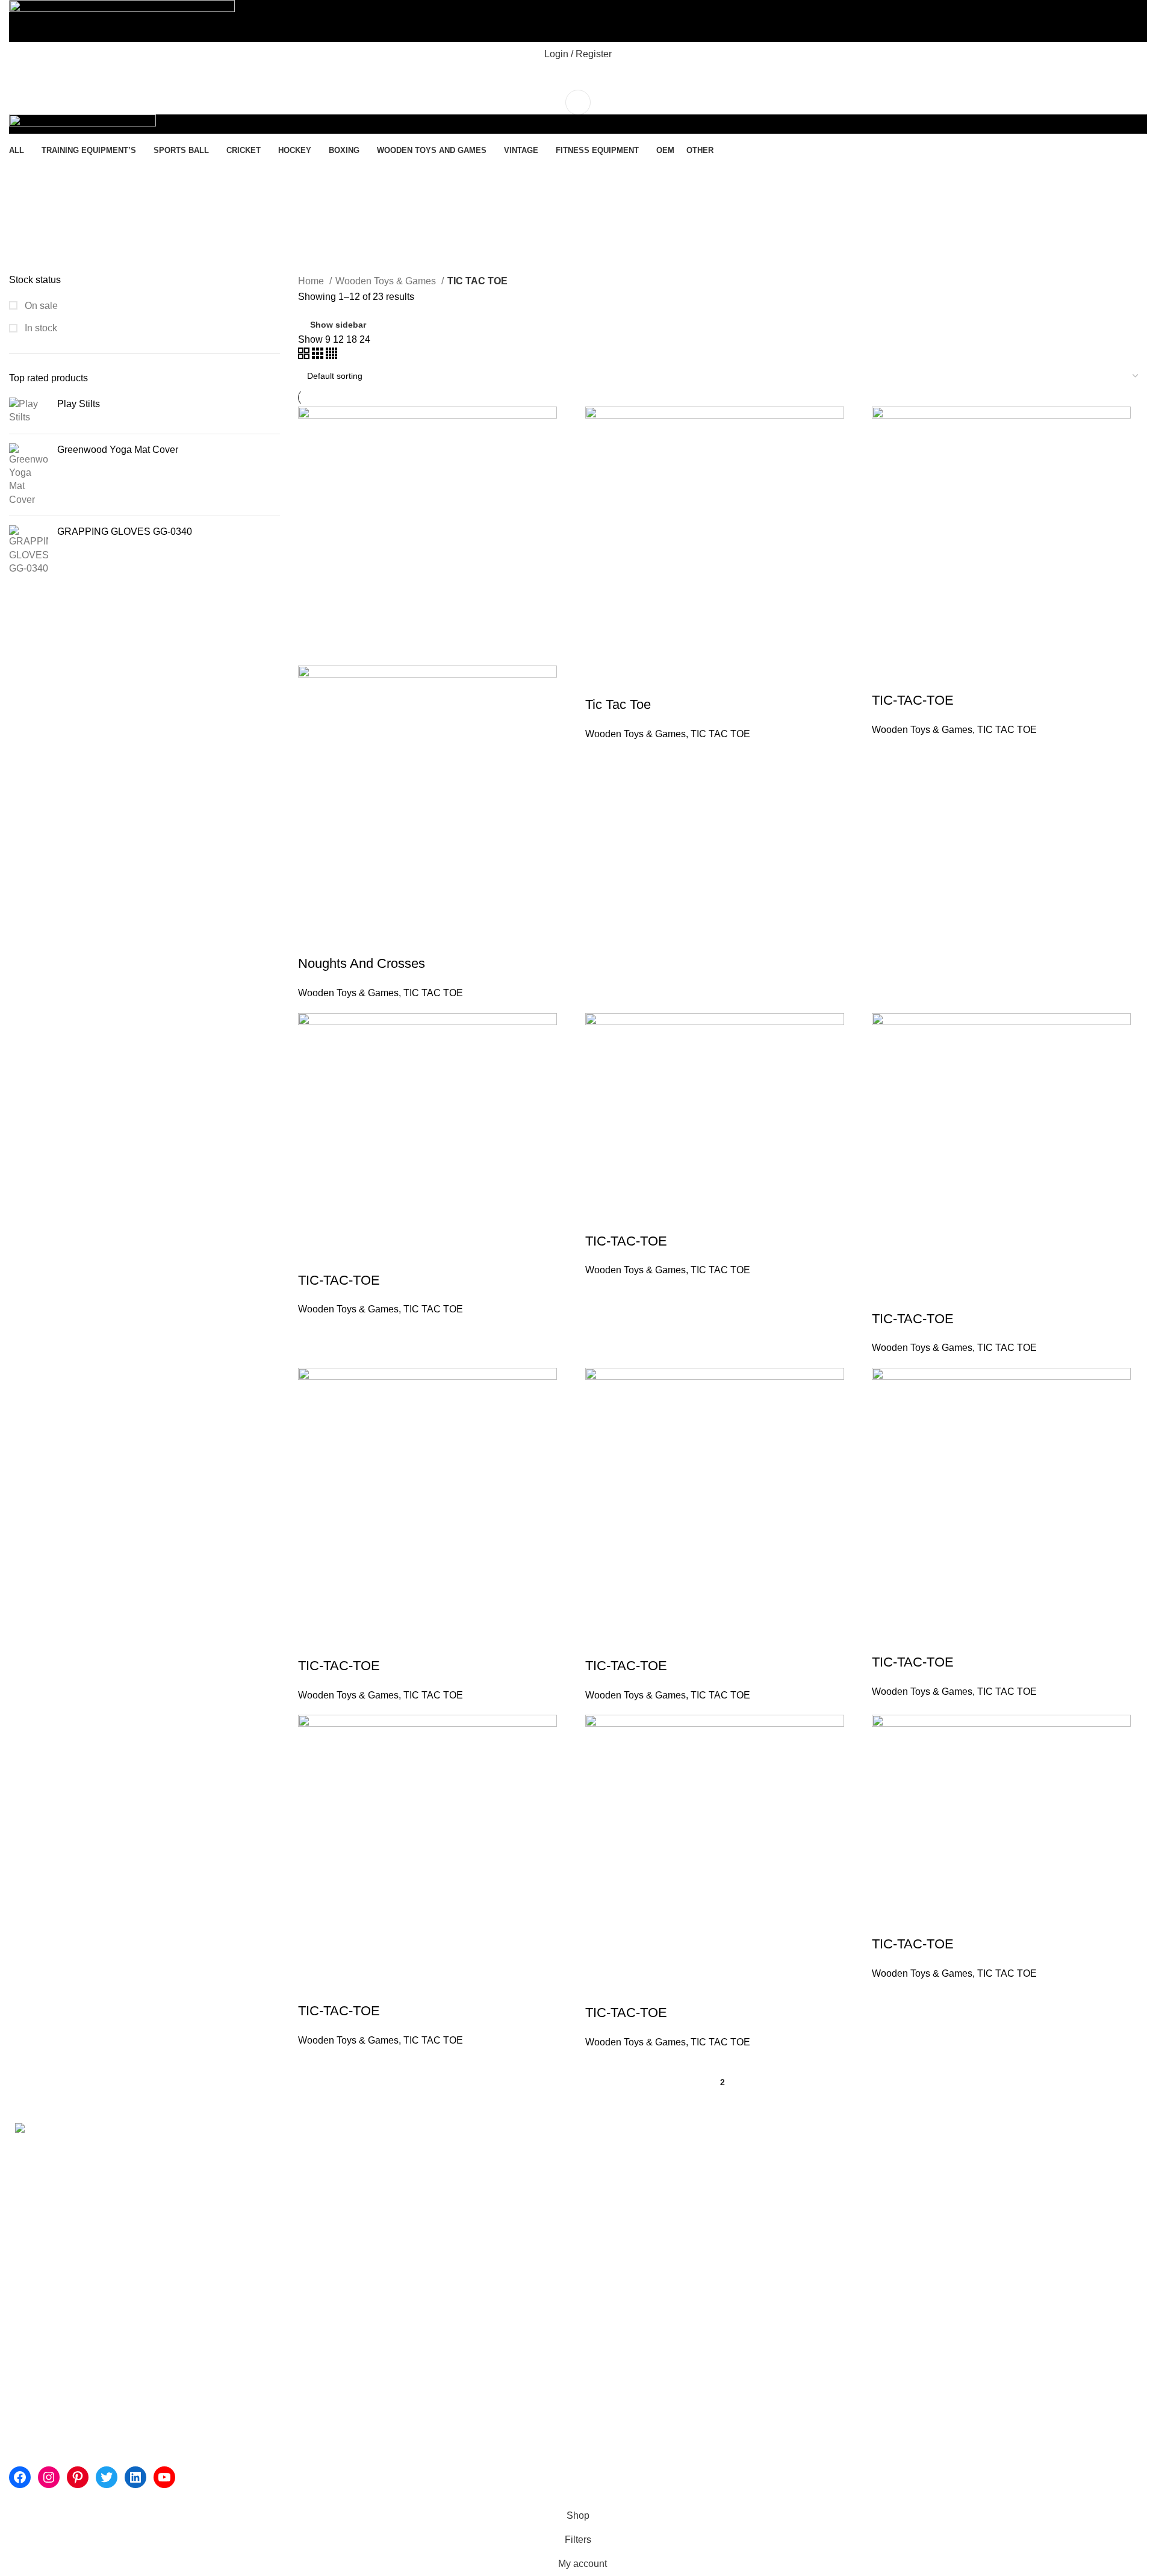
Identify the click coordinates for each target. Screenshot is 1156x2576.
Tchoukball (610, 2250)
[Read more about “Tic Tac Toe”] (600, 681)
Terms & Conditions (1014, 2193)
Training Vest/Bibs (433, 2276)
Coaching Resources (440, 2250)
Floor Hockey (808, 2148)
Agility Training (426, 2199)
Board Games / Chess (827, 2301)
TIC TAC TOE (433, 993)
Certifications (230, 2238)
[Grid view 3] (319, 356)
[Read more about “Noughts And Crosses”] (313, 940)
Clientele (221, 2193)
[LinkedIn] (135, 2477)
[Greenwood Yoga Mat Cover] (29, 475)
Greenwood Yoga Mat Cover (118, 450)
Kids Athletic (614, 2199)
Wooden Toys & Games (387, 281)
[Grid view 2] (305, 356)
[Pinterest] (78, 2477)
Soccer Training (428, 2225)
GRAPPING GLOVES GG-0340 (125, 532)
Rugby (794, 2199)
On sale (40, 306)
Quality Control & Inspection (1032, 2171)
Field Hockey (808, 2174)
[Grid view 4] (331, 356)
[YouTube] (164, 2477)
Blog (982, 2216)
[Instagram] (49, 2477)
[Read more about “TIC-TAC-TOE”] (887, 676)
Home (312, 281)
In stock (40, 328)
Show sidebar (338, 325)
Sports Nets (612, 2225)
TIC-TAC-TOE (913, 700)
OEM (983, 2238)
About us (221, 2148)
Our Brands (226, 2171)
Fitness (603, 2148)
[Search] (578, 78)
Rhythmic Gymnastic (438, 2148)
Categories (43, 232)
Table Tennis (807, 2250)
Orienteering (614, 2301)
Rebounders (614, 2276)
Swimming (417, 2174)
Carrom (796, 2276)
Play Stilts (79, 404)
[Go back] (24, 173)
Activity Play (613, 2174)
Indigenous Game (818, 2225)
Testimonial (226, 2216)
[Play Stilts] (29, 411)
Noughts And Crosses (362, 963)
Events (216, 2261)
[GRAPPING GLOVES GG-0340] (29, 550)
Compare (378, 940)
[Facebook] (20, 2477)
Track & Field (423, 2301)
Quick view (346, 940)
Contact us (225, 2283)
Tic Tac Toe (618, 704)
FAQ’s (986, 2148)
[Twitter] (107, 2477)
